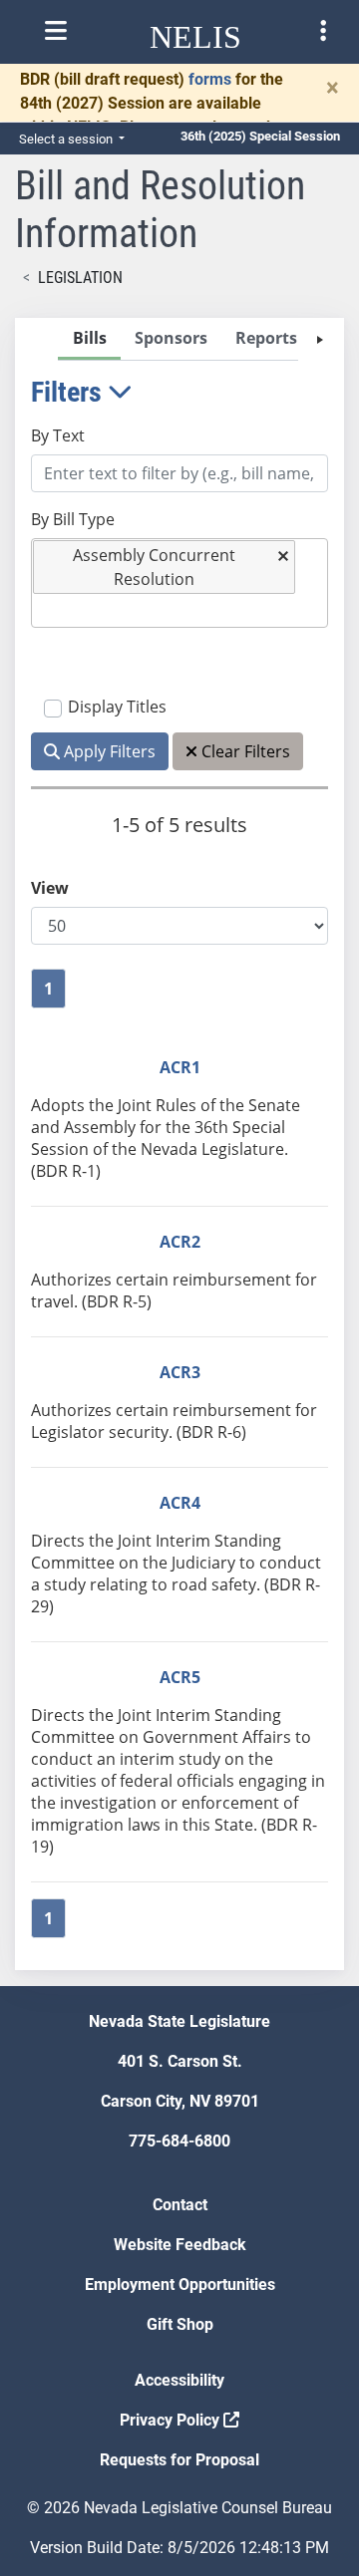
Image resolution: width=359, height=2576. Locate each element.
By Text (58, 435)
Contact (180, 2205)
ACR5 (180, 1677)
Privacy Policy (172, 2420)
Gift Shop (180, 2324)
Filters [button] (69, 392)
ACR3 (180, 1372)
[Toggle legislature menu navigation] (323, 31)
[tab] (89, 339)
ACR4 (180, 1503)
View (50, 888)
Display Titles (117, 707)
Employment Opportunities (180, 2285)
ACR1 (180, 1067)
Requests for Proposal (179, 2460)
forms (210, 79)
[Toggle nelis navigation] (56, 31)
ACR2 (180, 1242)
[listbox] (47, 611)
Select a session (67, 139)
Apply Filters (108, 751)
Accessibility (179, 2380)
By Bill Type (73, 519)
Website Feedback (180, 2245)
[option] (165, 567)
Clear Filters (244, 751)
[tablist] (179, 1144)
